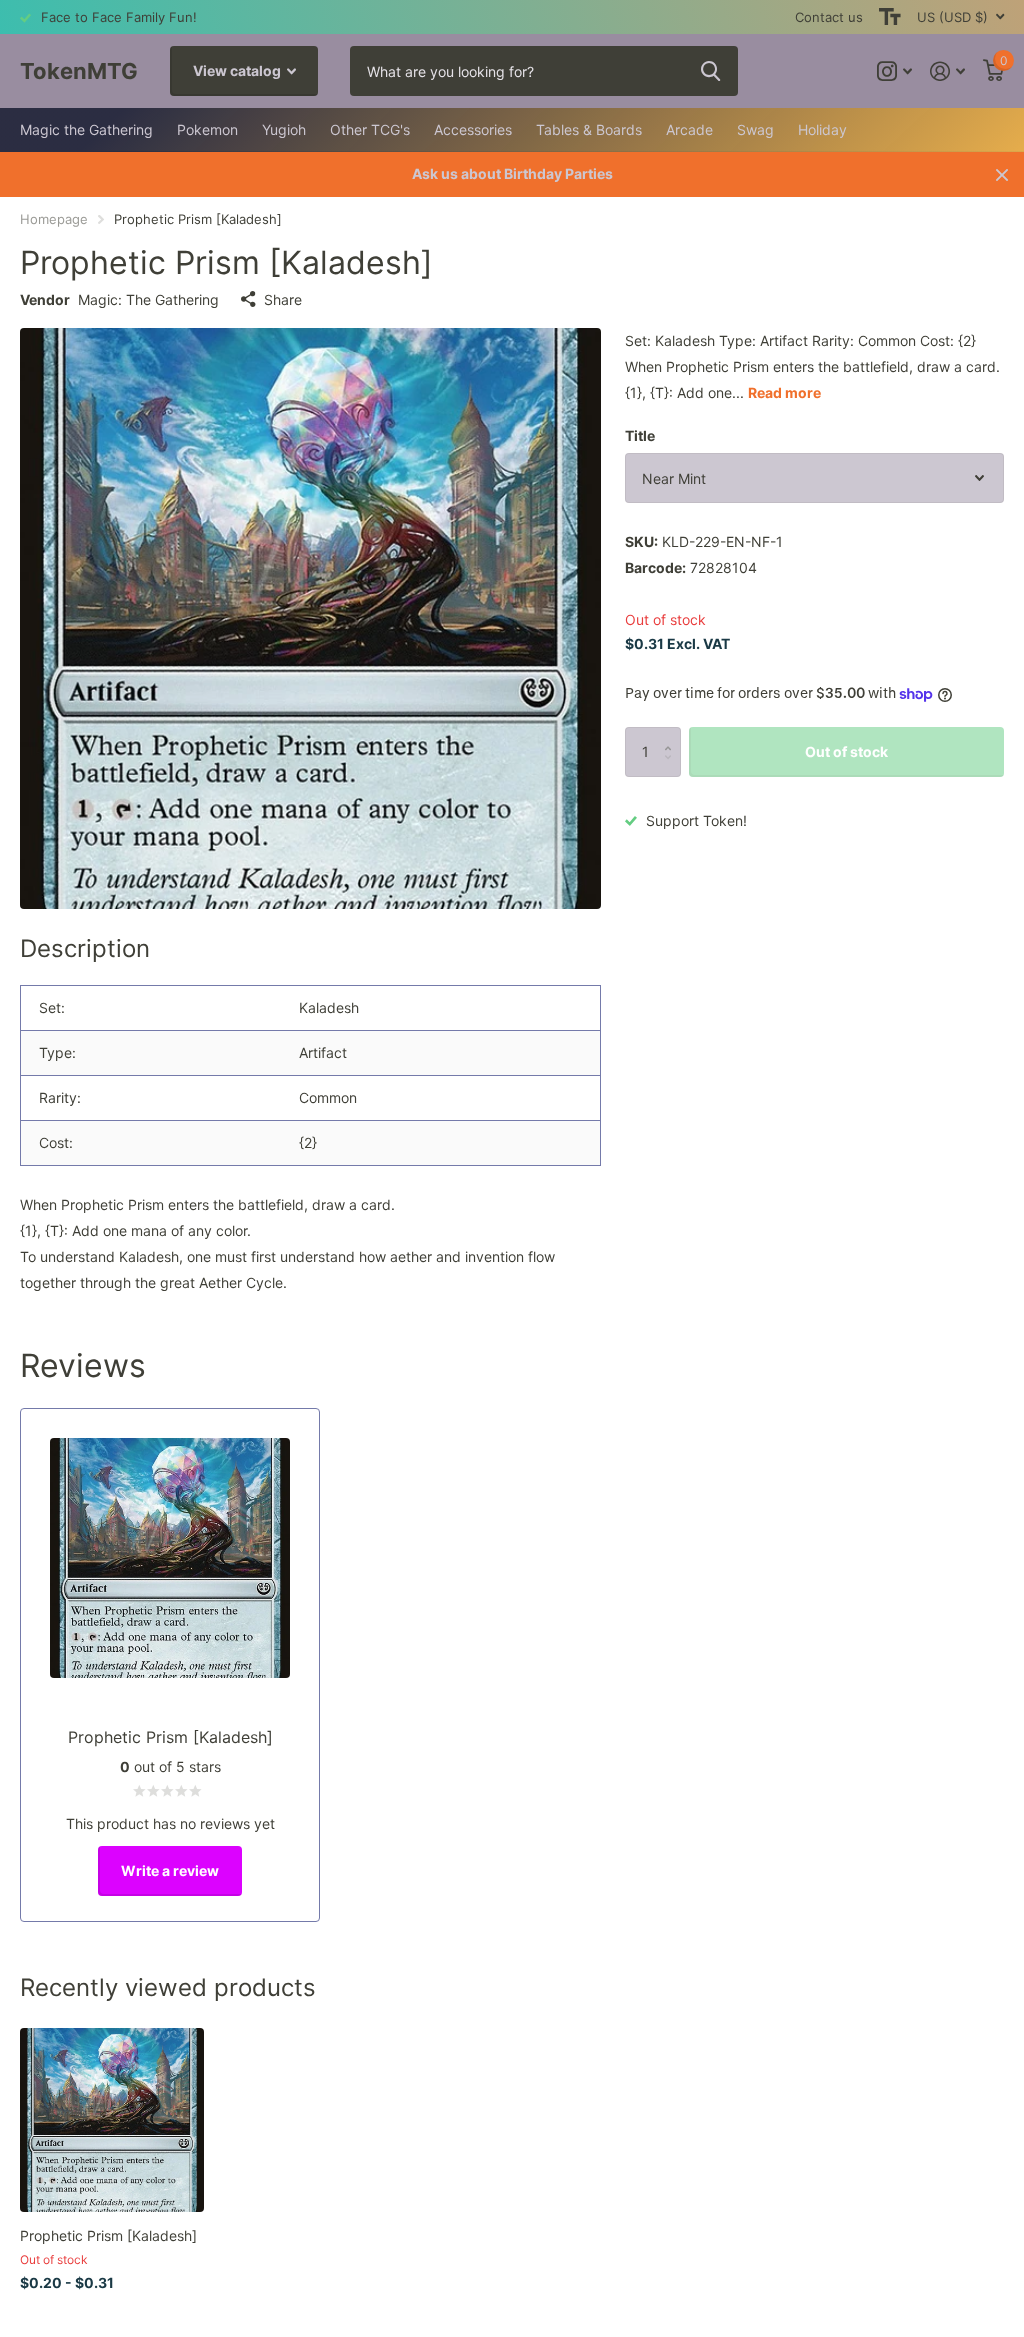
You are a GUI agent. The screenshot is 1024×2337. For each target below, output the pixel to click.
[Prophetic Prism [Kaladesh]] (112, 2120)
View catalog (238, 70)
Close (1002, 174)
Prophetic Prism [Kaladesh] (108, 2235)
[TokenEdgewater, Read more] (894, 71)
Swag (755, 129)
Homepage (54, 219)
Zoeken (710, 71)
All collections (86, 130)
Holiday (822, 129)
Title (640, 435)
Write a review (170, 1870)
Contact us (829, 17)
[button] (673, 734)
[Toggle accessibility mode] (890, 17)
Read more (784, 392)
